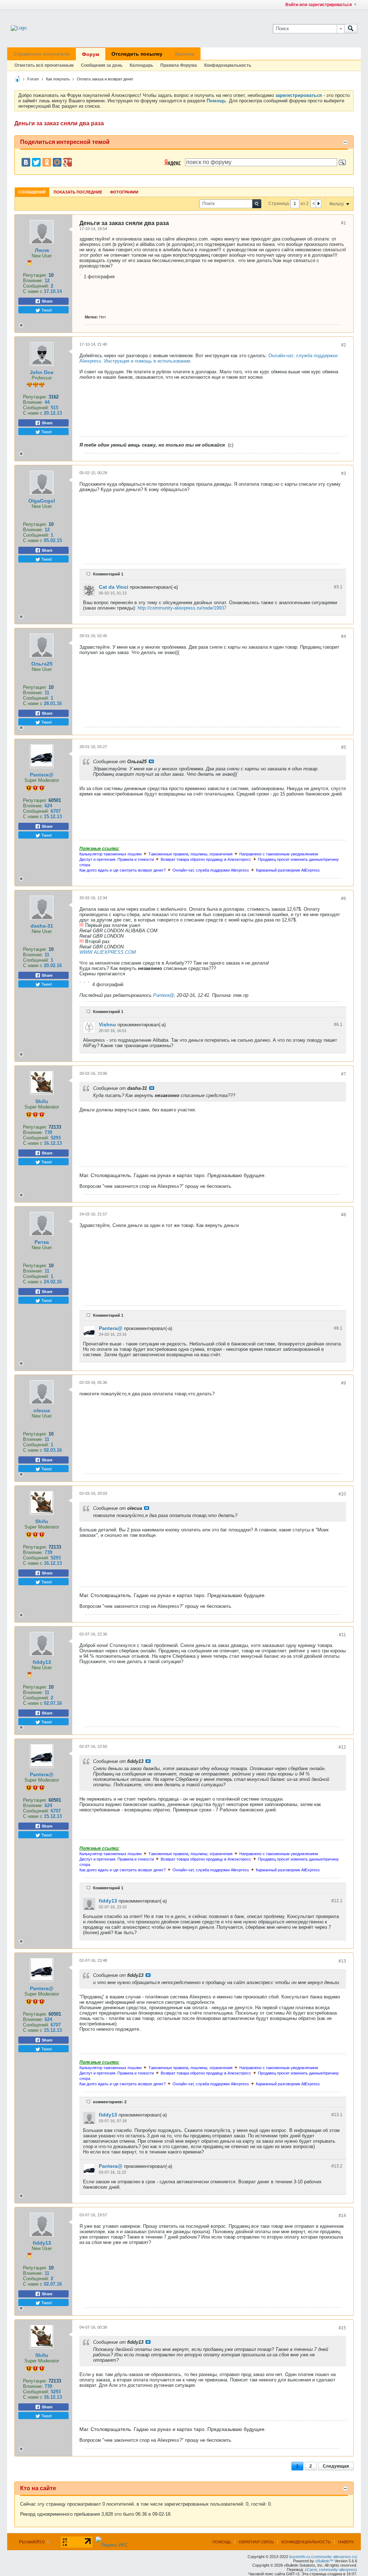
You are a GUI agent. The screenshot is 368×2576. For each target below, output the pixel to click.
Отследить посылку (137, 54)
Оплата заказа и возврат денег (105, 79)
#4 (344, 636)
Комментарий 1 (108, 574)
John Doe (42, 372)
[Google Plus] (68, 162)
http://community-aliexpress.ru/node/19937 (182, 608)
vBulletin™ (324, 2561)
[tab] (32, 192)
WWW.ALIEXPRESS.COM (108, 952)
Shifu (42, 1101)
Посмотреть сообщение (151, 761)
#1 (344, 223)
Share (47, 301)
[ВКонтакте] (26, 162)
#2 (344, 345)
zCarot (311, 2570)
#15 (342, 2328)
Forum (33, 79)
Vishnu (107, 1025)
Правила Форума (179, 65)
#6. (338, 1025)
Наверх (346, 2542)
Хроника (185, 54)
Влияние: (33, 281)
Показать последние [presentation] (78, 192)
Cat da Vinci (114, 587)
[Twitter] (36, 162)
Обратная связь (256, 2542)
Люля (42, 250)
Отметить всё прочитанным (44, 65)
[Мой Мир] (57, 162)
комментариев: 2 (110, 2102)
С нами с (33, 291)
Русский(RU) (32, 2542)
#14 (342, 2216)
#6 (344, 899)
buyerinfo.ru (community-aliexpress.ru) (323, 2557)
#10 (342, 1494)
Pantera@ (42, 775)
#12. (337, 1901)
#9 (344, 1383)
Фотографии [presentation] (124, 192)
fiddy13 (42, 1662)
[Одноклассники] (47, 162)
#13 (342, 1961)
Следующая (336, 2466)
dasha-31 (42, 926)
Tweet (46, 310)
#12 (342, 1747)
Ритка (42, 1242)
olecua (42, 1410)
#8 (344, 1215)
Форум (91, 54)
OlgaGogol (42, 501)
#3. (338, 587)
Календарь (141, 65)
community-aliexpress (338, 2570)
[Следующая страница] (318, 204)
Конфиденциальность (228, 65)
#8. (338, 1328)
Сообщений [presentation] (32, 192)
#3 (344, 473)
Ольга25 (42, 664)
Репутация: (35, 275)
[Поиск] (351, 29)
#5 (344, 747)
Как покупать (58, 79)
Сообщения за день (102, 65)
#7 (344, 1074)
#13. (337, 2115)
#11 (342, 1635)
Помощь (222, 2542)
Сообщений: (36, 286)
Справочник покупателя (42, 54)
